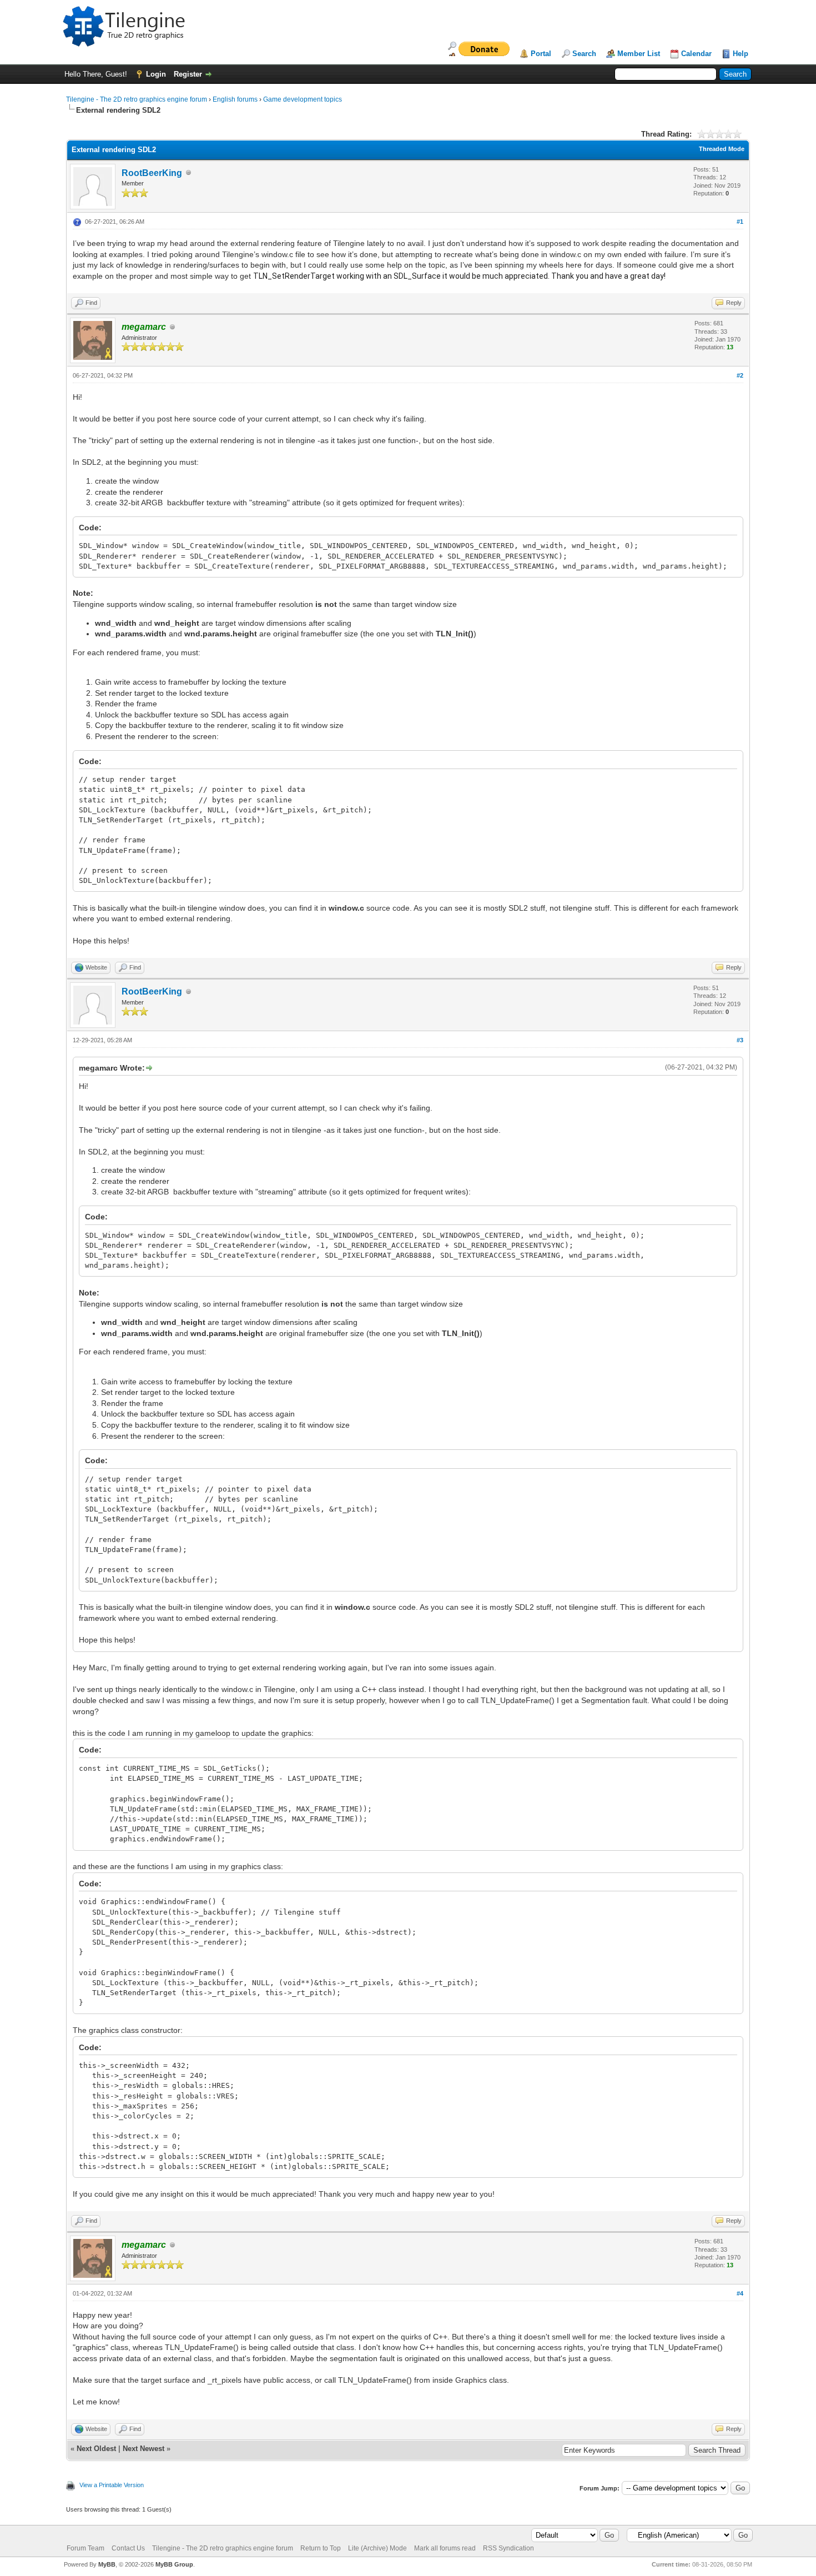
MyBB (107, 2564)
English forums (235, 99)
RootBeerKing (152, 173)
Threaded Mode (722, 149)
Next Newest (143, 2449)
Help (741, 54)
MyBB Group (174, 2564)
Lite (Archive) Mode (377, 2548)
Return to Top (321, 2548)
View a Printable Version (112, 2485)
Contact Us (128, 2548)
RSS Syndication (508, 2548)
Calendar (696, 54)
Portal (541, 54)
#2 (740, 375)
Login (156, 74)
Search (584, 54)
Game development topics (303, 99)
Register (188, 74)
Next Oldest (96, 2449)
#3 (740, 1040)
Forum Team (85, 2548)
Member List (639, 54)
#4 (740, 2293)
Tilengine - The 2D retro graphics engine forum (137, 99)
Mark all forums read (445, 2548)
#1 (740, 222)
